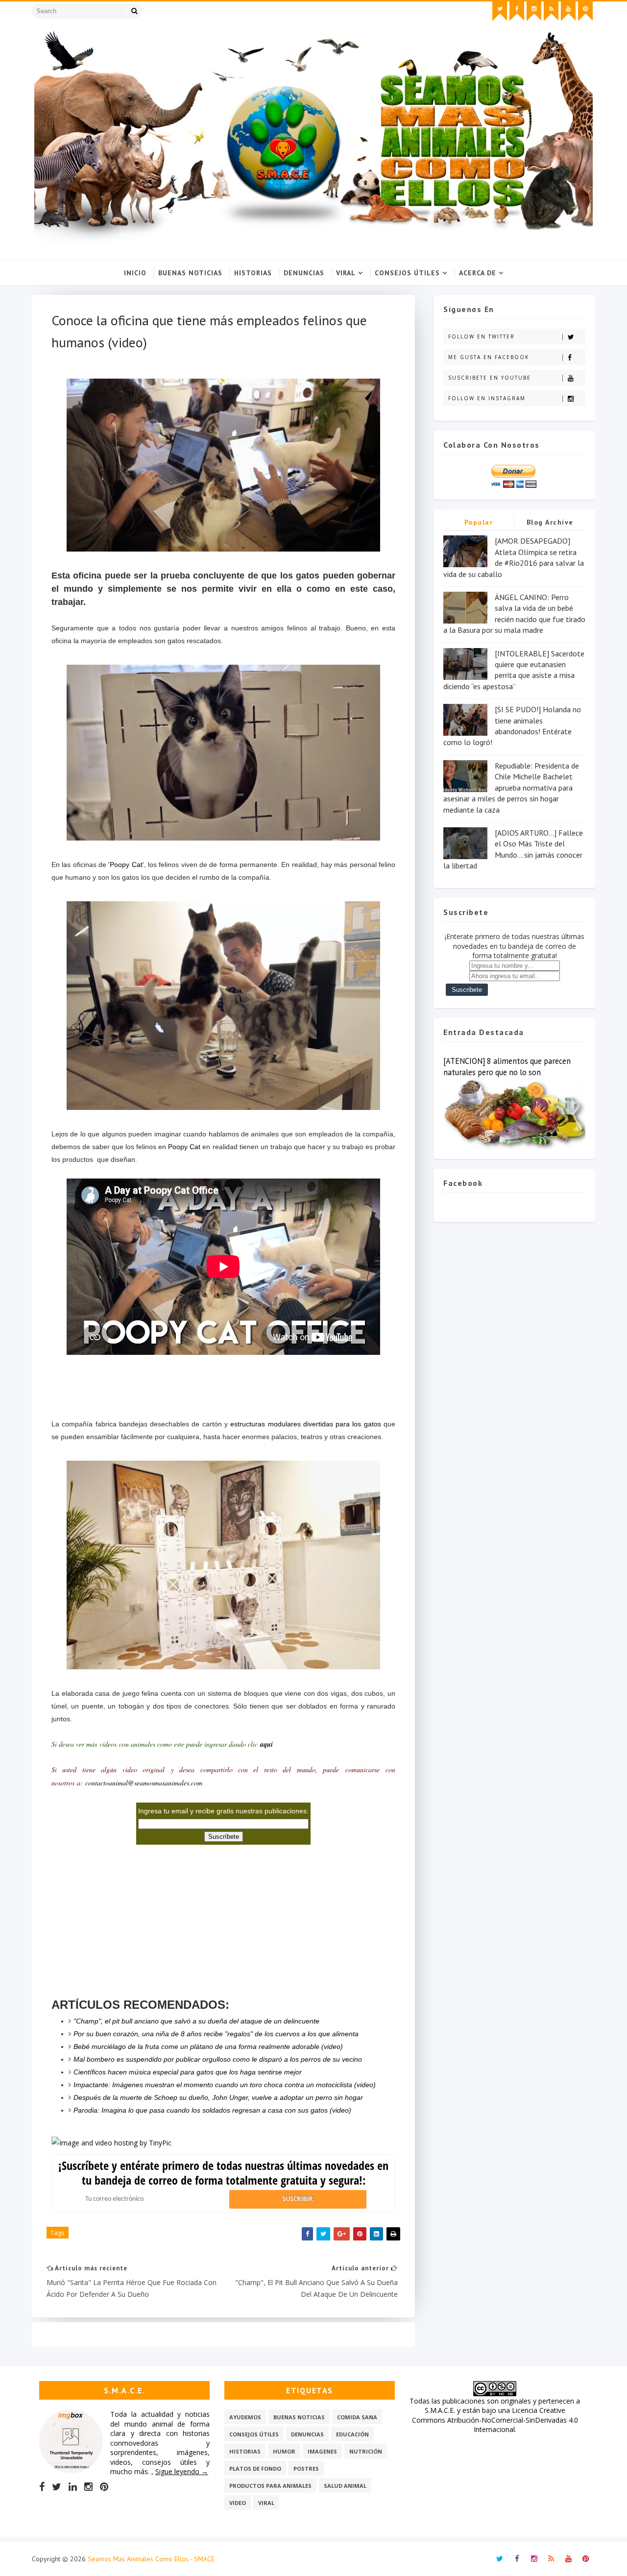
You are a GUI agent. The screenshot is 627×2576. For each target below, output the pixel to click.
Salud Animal (345, 2486)
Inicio (135, 273)
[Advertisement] (223, 1386)
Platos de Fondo (255, 2468)
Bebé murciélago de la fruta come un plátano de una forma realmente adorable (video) (208, 2046)
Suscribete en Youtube (490, 378)
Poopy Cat (126, 865)
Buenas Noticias (190, 273)
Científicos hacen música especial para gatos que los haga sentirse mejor (188, 2072)
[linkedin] (73, 2487)
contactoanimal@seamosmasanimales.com (144, 1783)
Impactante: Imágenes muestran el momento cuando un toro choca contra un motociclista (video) (225, 2085)
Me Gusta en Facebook (489, 357)
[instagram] (534, 11)
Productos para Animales (270, 2486)
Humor (284, 2451)
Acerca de (478, 273)
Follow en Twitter (482, 337)
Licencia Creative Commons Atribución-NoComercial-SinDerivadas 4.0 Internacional (495, 2420)
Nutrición (366, 2451)
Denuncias (304, 273)
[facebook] (517, 11)
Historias (253, 273)
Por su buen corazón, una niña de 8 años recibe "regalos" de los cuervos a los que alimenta (216, 2034)
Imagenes (322, 2451)
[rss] (551, 11)
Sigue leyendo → (182, 2471)
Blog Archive (550, 522)
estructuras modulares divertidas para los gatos (305, 1424)
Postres (306, 2468)
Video (238, 2503)
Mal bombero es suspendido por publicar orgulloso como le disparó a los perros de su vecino (218, 2059)
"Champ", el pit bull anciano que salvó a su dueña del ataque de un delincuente (196, 2021)
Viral (346, 273)
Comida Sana (357, 2417)
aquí (266, 1744)
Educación (352, 2434)
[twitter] (500, 11)
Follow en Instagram (487, 398)
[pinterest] (585, 11)
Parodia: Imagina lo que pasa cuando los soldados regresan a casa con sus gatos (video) (212, 2110)
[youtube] (568, 11)
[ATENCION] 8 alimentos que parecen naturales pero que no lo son (507, 1067)
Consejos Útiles (407, 273)
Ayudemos (245, 2417)
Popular (479, 522)
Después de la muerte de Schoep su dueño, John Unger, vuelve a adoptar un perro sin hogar (218, 2097)
